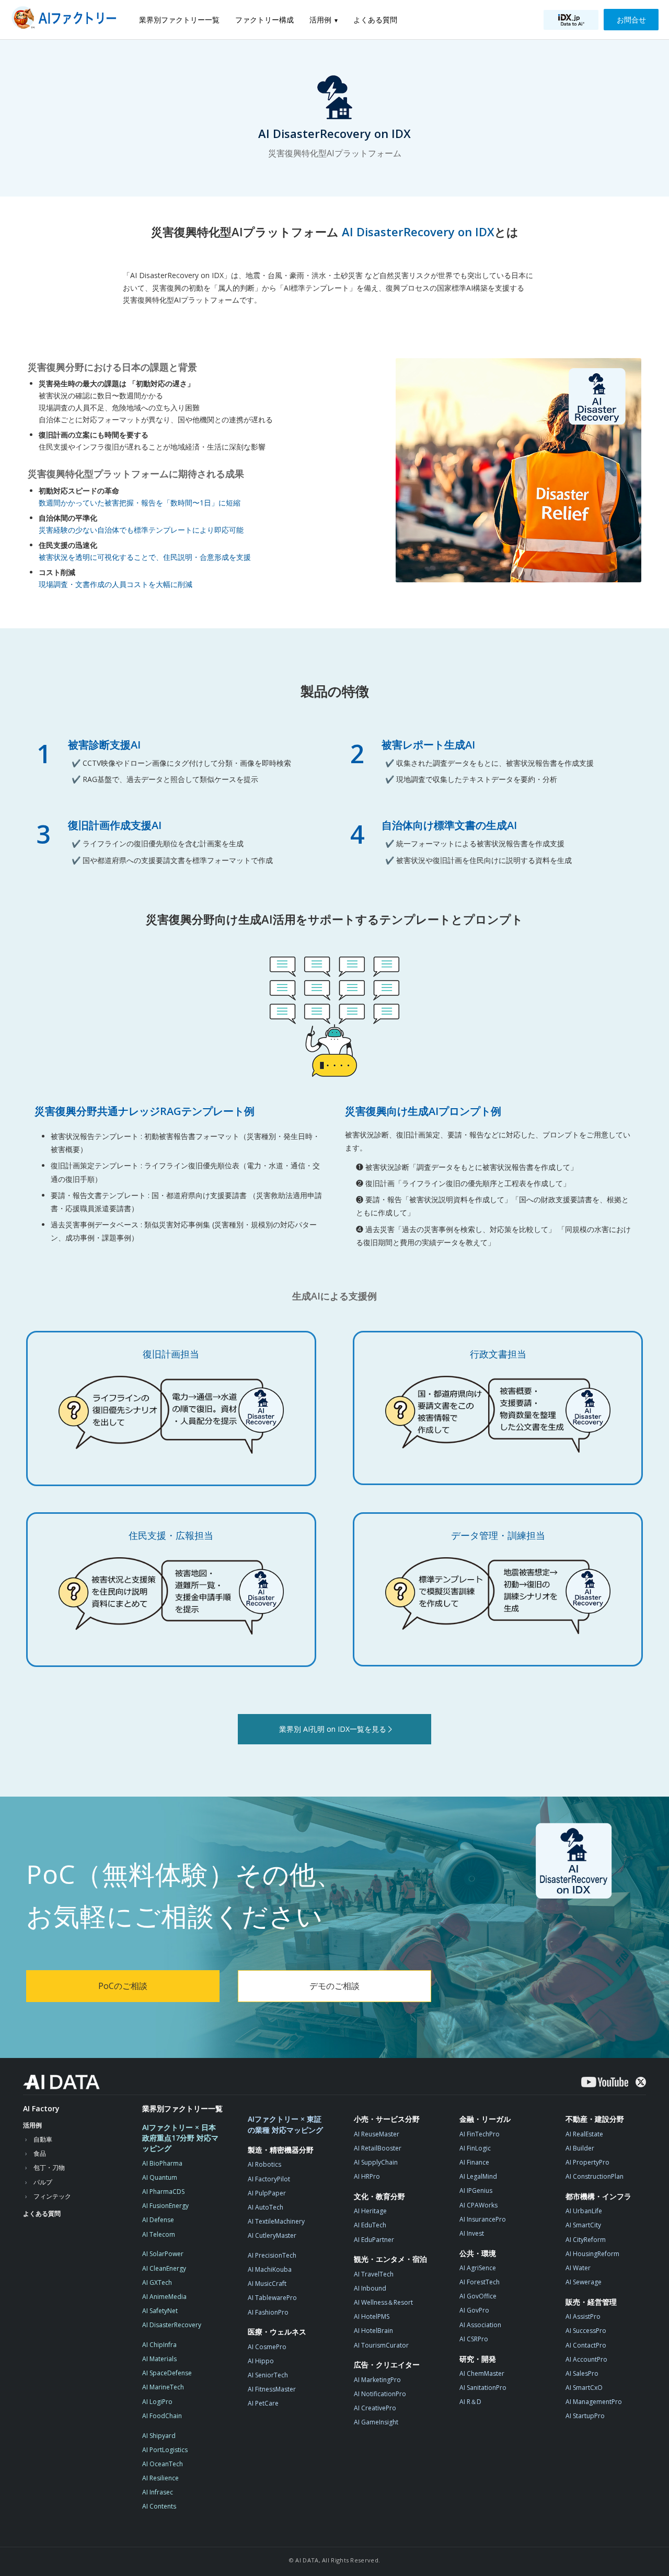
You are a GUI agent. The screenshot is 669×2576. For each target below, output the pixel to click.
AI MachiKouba (270, 2269)
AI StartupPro (585, 2416)
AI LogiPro (157, 2402)
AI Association (480, 2325)
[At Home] (67, 20)
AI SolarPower (163, 2254)
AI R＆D (470, 2402)
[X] (641, 2082)
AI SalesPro (582, 2373)
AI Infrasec (158, 2492)
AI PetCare (263, 2403)
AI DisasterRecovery (172, 2325)
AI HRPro (367, 2176)
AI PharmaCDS (163, 2192)
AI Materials (159, 2359)
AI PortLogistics (165, 2450)
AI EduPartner (374, 2240)
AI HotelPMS (372, 2316)
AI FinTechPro (480, 2134)
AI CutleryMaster (272, 2235)
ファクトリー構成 (264, 20)
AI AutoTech (266, 2207)
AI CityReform (586, 2240)
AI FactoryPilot (269, 2179)
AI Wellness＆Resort (383, 2302)
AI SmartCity (583, 2225)
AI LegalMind (478, 2176)
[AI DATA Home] (61, 2082)
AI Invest (472, 2233)
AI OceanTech (163, 2464)
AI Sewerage (584, 2282)
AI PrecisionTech (272, 2255)
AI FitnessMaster (272, 2389)
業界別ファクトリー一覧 (179, 20)
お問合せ (631, 20)
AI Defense (158, 2220)
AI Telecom (159, 2234)
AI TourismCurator (381, 2345)
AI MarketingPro (377, 2380)
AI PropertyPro (587, 2162)
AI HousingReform (592, 2254)
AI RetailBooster (378, 2148)
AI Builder (580, 2148)
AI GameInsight (376, 2422)
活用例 (320, 20)
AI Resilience (160, 2478)
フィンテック (52, 2196)
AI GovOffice (478, 2296)
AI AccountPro (586, 2359)
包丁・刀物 (49, 2167)
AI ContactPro (586, 2345)
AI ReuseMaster (377, 2134)
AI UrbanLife (584, 2211)
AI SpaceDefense (167, 2373)
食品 (40, 2153)
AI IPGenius (476, 2190)
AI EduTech (370, 2225)
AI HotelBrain (373, 2331)
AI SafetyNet (160, 2311)
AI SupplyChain (376, 2162)
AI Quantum (160, 2177)
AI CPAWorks (478, 2205)
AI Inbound (370, 2288)
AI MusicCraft (267, 2284)
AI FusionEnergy (165, 2206)
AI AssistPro (583, 2316)
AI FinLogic (475, 2148)
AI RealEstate (584, 2134)
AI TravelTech (374, 2274)
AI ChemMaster (482, 2373)
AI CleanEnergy (164, 2268)
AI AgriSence (478, 2268)
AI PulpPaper (267, 2193)
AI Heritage (370, 2211)
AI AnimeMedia (164, 2297)
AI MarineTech (163, 2387)
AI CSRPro (474, 2339)
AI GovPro (474, 2310)
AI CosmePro (267, 2347)
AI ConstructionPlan (595, 2176)
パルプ (43, 2182)
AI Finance (474, 2162)
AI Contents (159, 2506)
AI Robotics (264, 2164)
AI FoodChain (162, 2416)
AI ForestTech (480, 2282)
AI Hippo (261, 2361)
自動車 (43, 2139)
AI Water (578, 2268)
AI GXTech (157, 2282)
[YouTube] (605, 2082)
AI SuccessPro (586, 2331)
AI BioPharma (162, 2163)
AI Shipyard (159, 2436)
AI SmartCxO (584, 2388)
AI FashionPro (268, 2312)
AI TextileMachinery (276, 2221)
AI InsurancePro (483, 2219)
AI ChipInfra (159, 2345)
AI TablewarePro (272, 2298)
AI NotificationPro (380, 2394)
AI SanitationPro (483, 2388)
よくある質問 (375, 20)
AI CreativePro (375, 2408)
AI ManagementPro (594, 2402)
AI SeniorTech (268, 2375)
